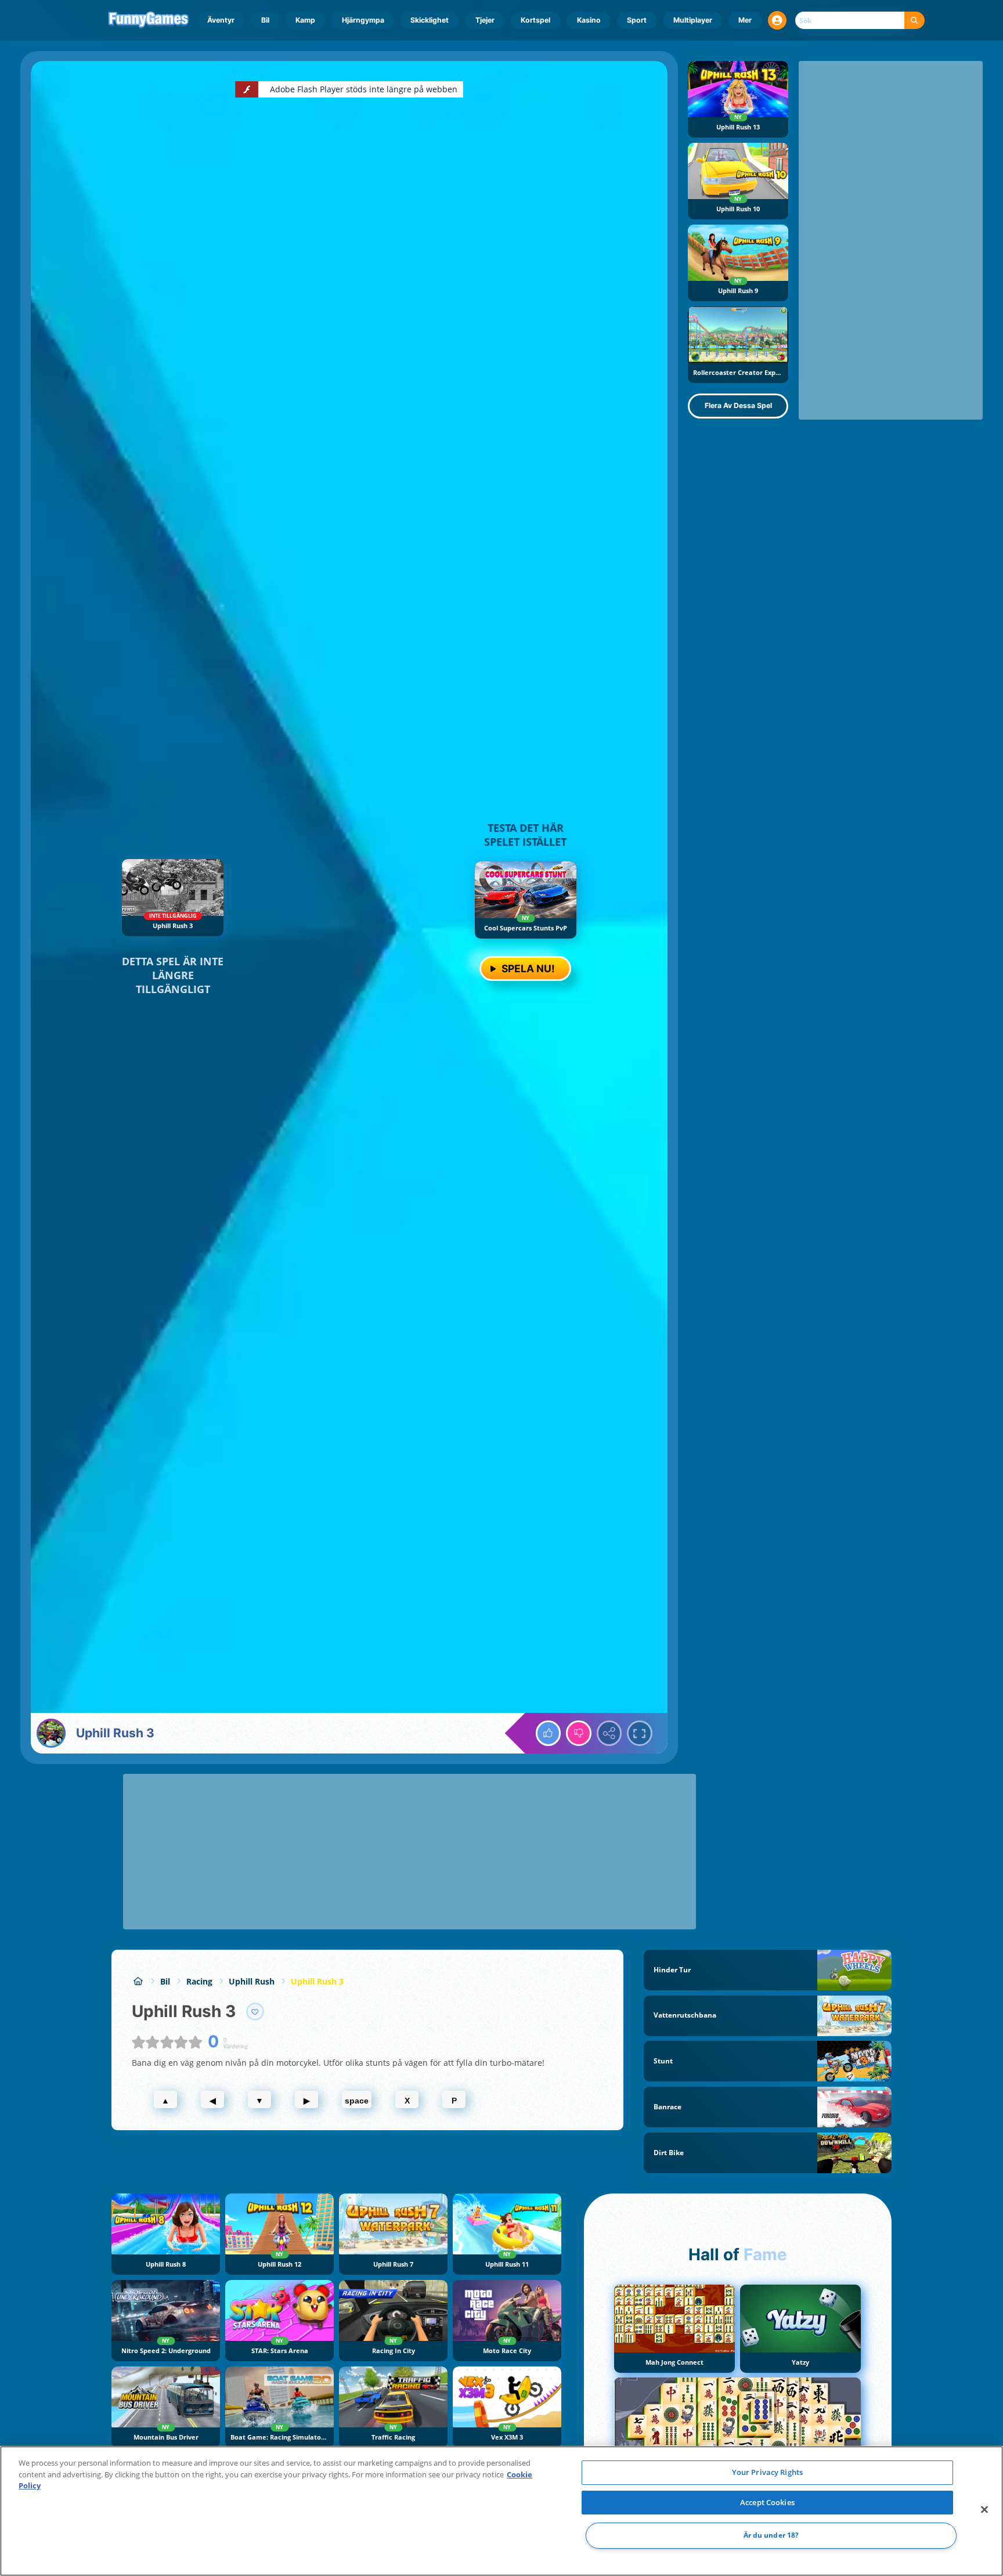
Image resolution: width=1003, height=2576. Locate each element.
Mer (745, 20)
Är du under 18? (771, 2536)
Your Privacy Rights (767, 2472)
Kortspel (535, 20)
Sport (637, 20)
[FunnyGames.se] (138, 1981)
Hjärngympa (363, 20)
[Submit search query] (914, 21)
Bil (265, 20)
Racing (199, 1981)
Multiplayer (693, 20)
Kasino (589, 20)
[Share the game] (609, 1733)
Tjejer (485, 20)
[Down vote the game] (579, 1733)
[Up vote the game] (549, 1733)
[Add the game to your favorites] (255, 2012)
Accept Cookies (767, 2502)
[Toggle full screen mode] (640, 1733)
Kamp (305, 20)
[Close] (984, 2510)
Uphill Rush (252, 1981)
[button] (777, 20)
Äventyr (221, 20)
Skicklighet (430, 20)
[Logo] (149, 20)
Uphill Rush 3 (317, 1981)
